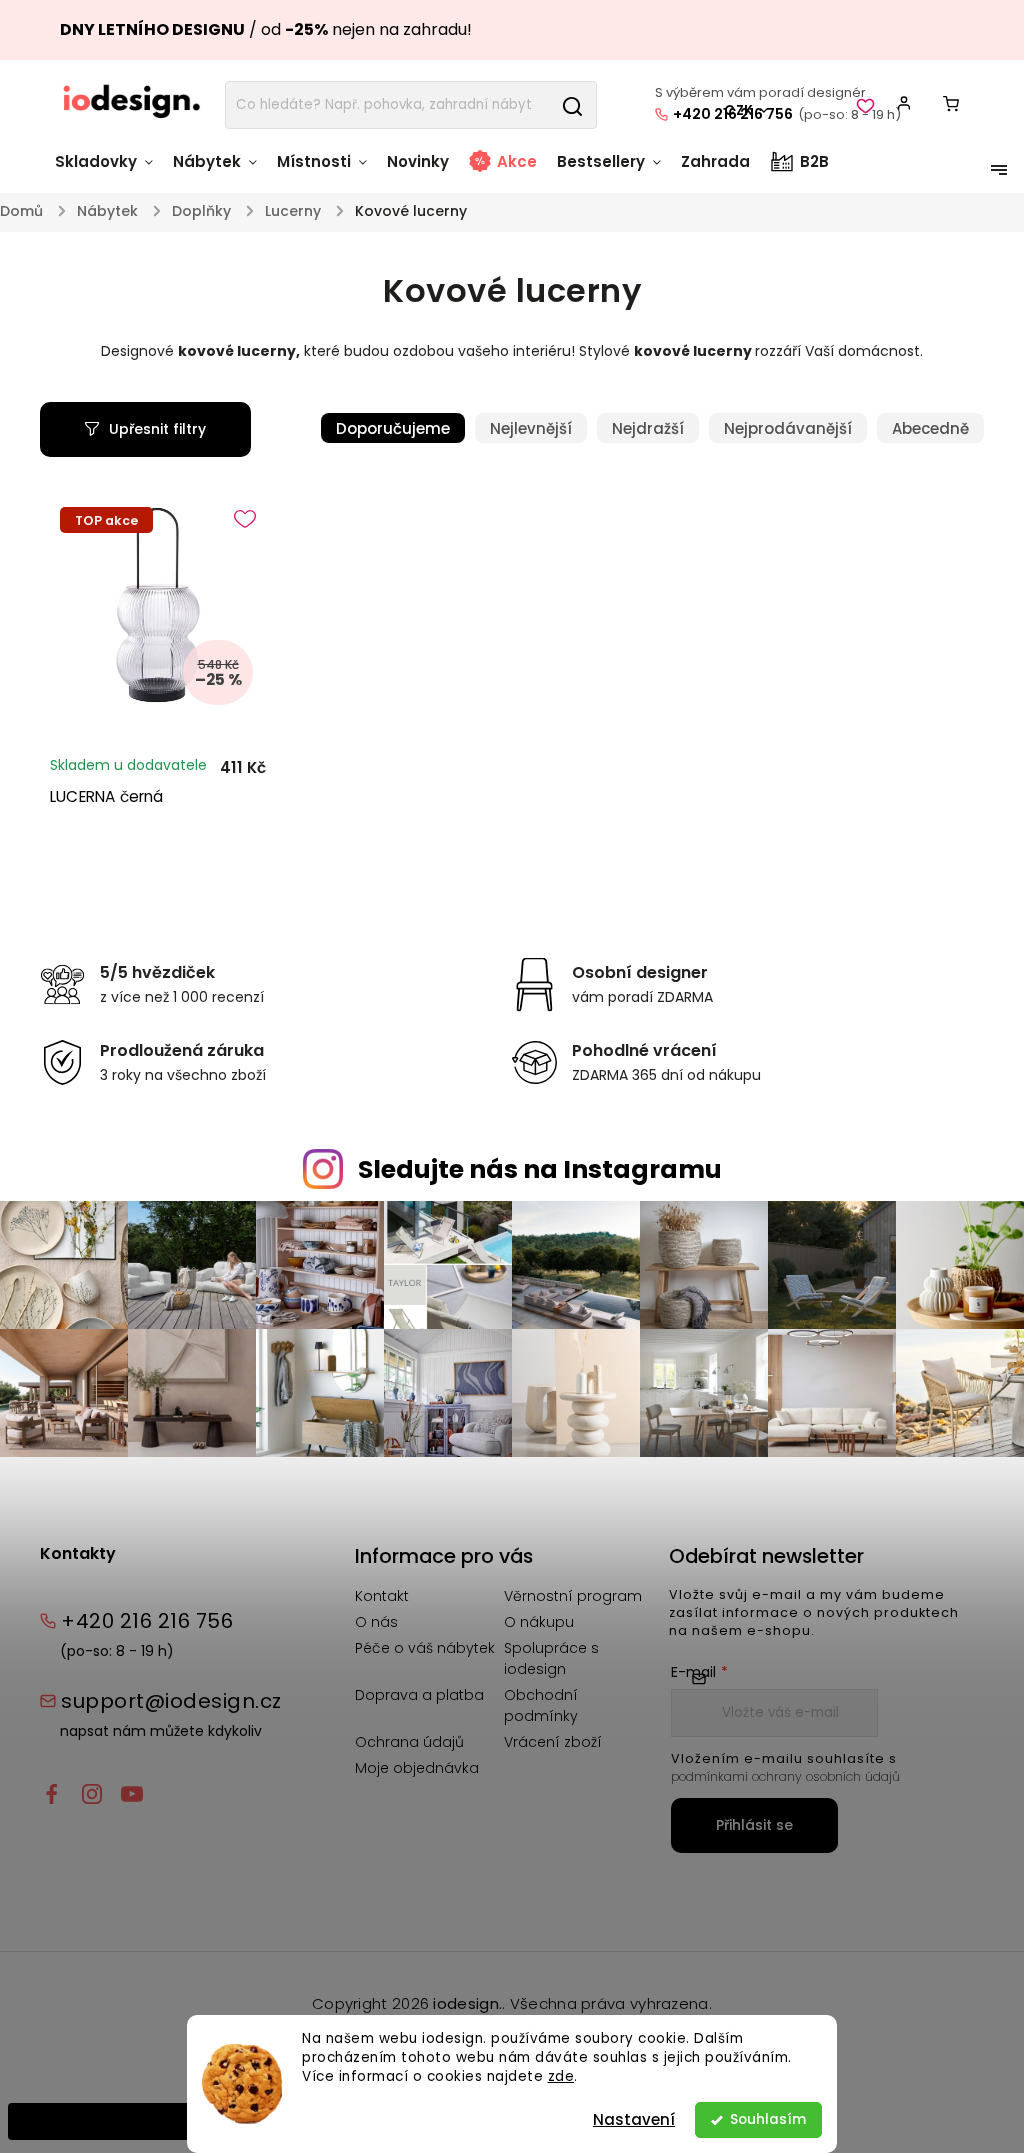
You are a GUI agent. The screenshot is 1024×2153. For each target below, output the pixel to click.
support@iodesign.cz (171, 1701)
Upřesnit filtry (157, 429)
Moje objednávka (417, 1768)
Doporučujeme (393, 428)
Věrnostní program (573, 1596)
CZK (739, 110)
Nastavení (634, 2119)
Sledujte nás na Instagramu (540, 1169)
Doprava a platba (419, 1695)
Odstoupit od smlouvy (100, 2121)
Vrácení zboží (553, 1742)
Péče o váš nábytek (425, 1648)
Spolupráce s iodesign (551, 1658)
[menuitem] (109, 171)
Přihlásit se (754, 1825)
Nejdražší (648, 428)
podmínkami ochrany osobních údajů (785, 1776)
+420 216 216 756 (147, 1621)
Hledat (572, 105)
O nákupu (539, 1622)
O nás (376, 1622)
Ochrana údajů (409, 1742)
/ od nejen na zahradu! (266, 29)
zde (561, 2076)
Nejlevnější (531, 428)
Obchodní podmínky (541, 1705)
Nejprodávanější (788, 428)
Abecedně (930, 428)
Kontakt (382, 1596)
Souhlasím (768, 2119)
